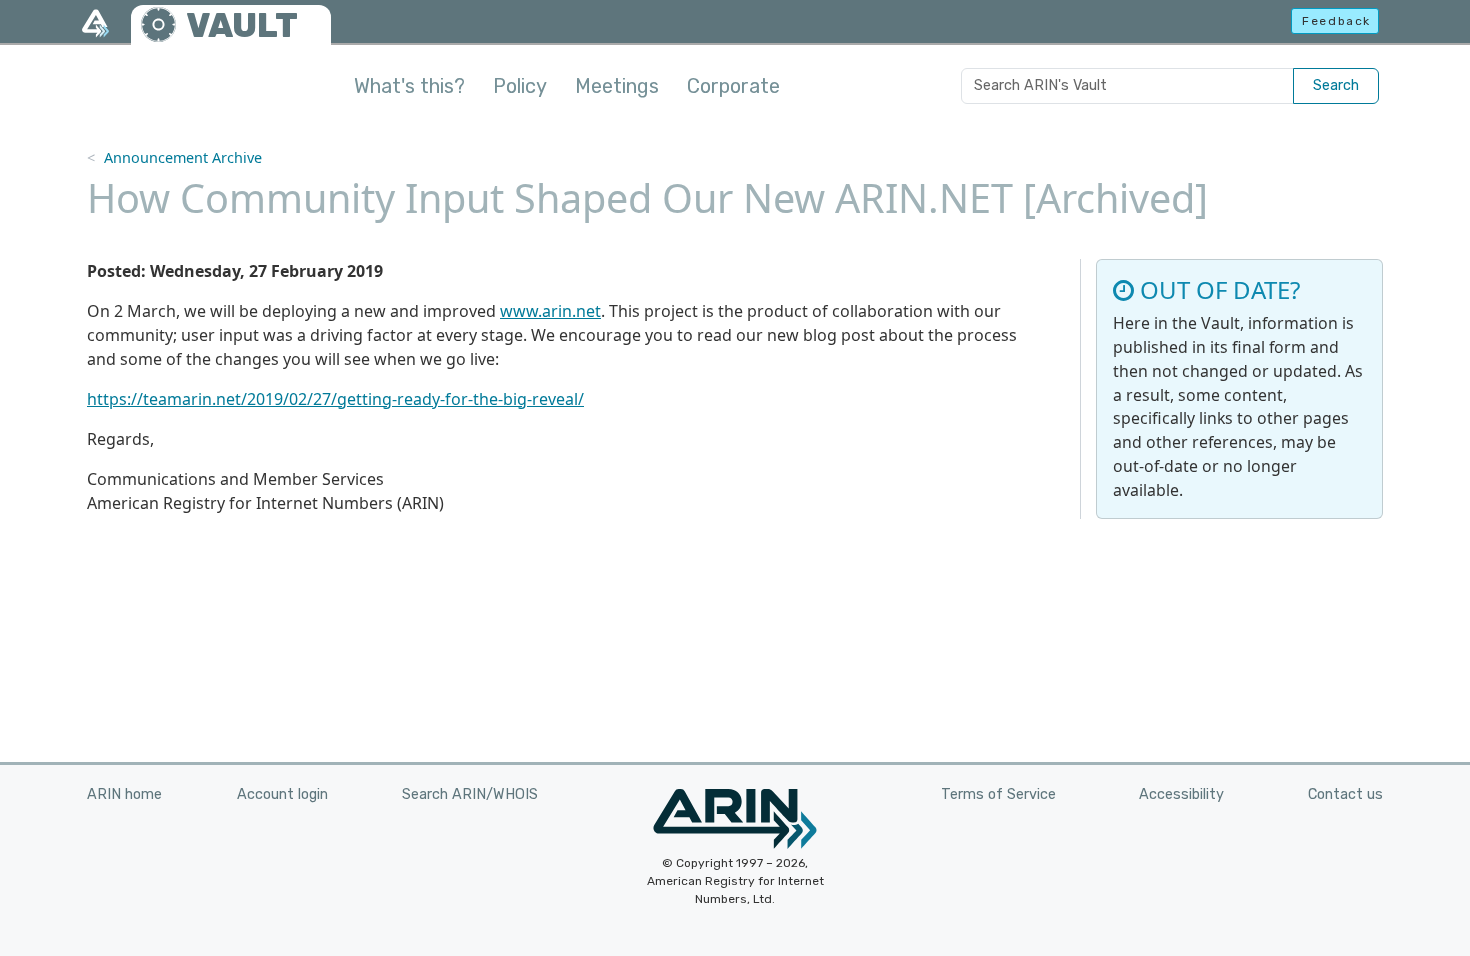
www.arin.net (550, 311)
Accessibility (1181, 794)
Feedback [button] (1336, 21)
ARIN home (124, 794)
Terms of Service (998, 794)
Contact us (1345, 794)
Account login (282, 794)
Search (1336, 85)
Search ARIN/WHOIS (470, 794)
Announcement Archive (183, 157)
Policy (520, 86)
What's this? (409, 86)
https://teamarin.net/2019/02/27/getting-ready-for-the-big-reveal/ (335, 399)
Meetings (617, 86)
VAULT (242, 25)
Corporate (733, 86)
